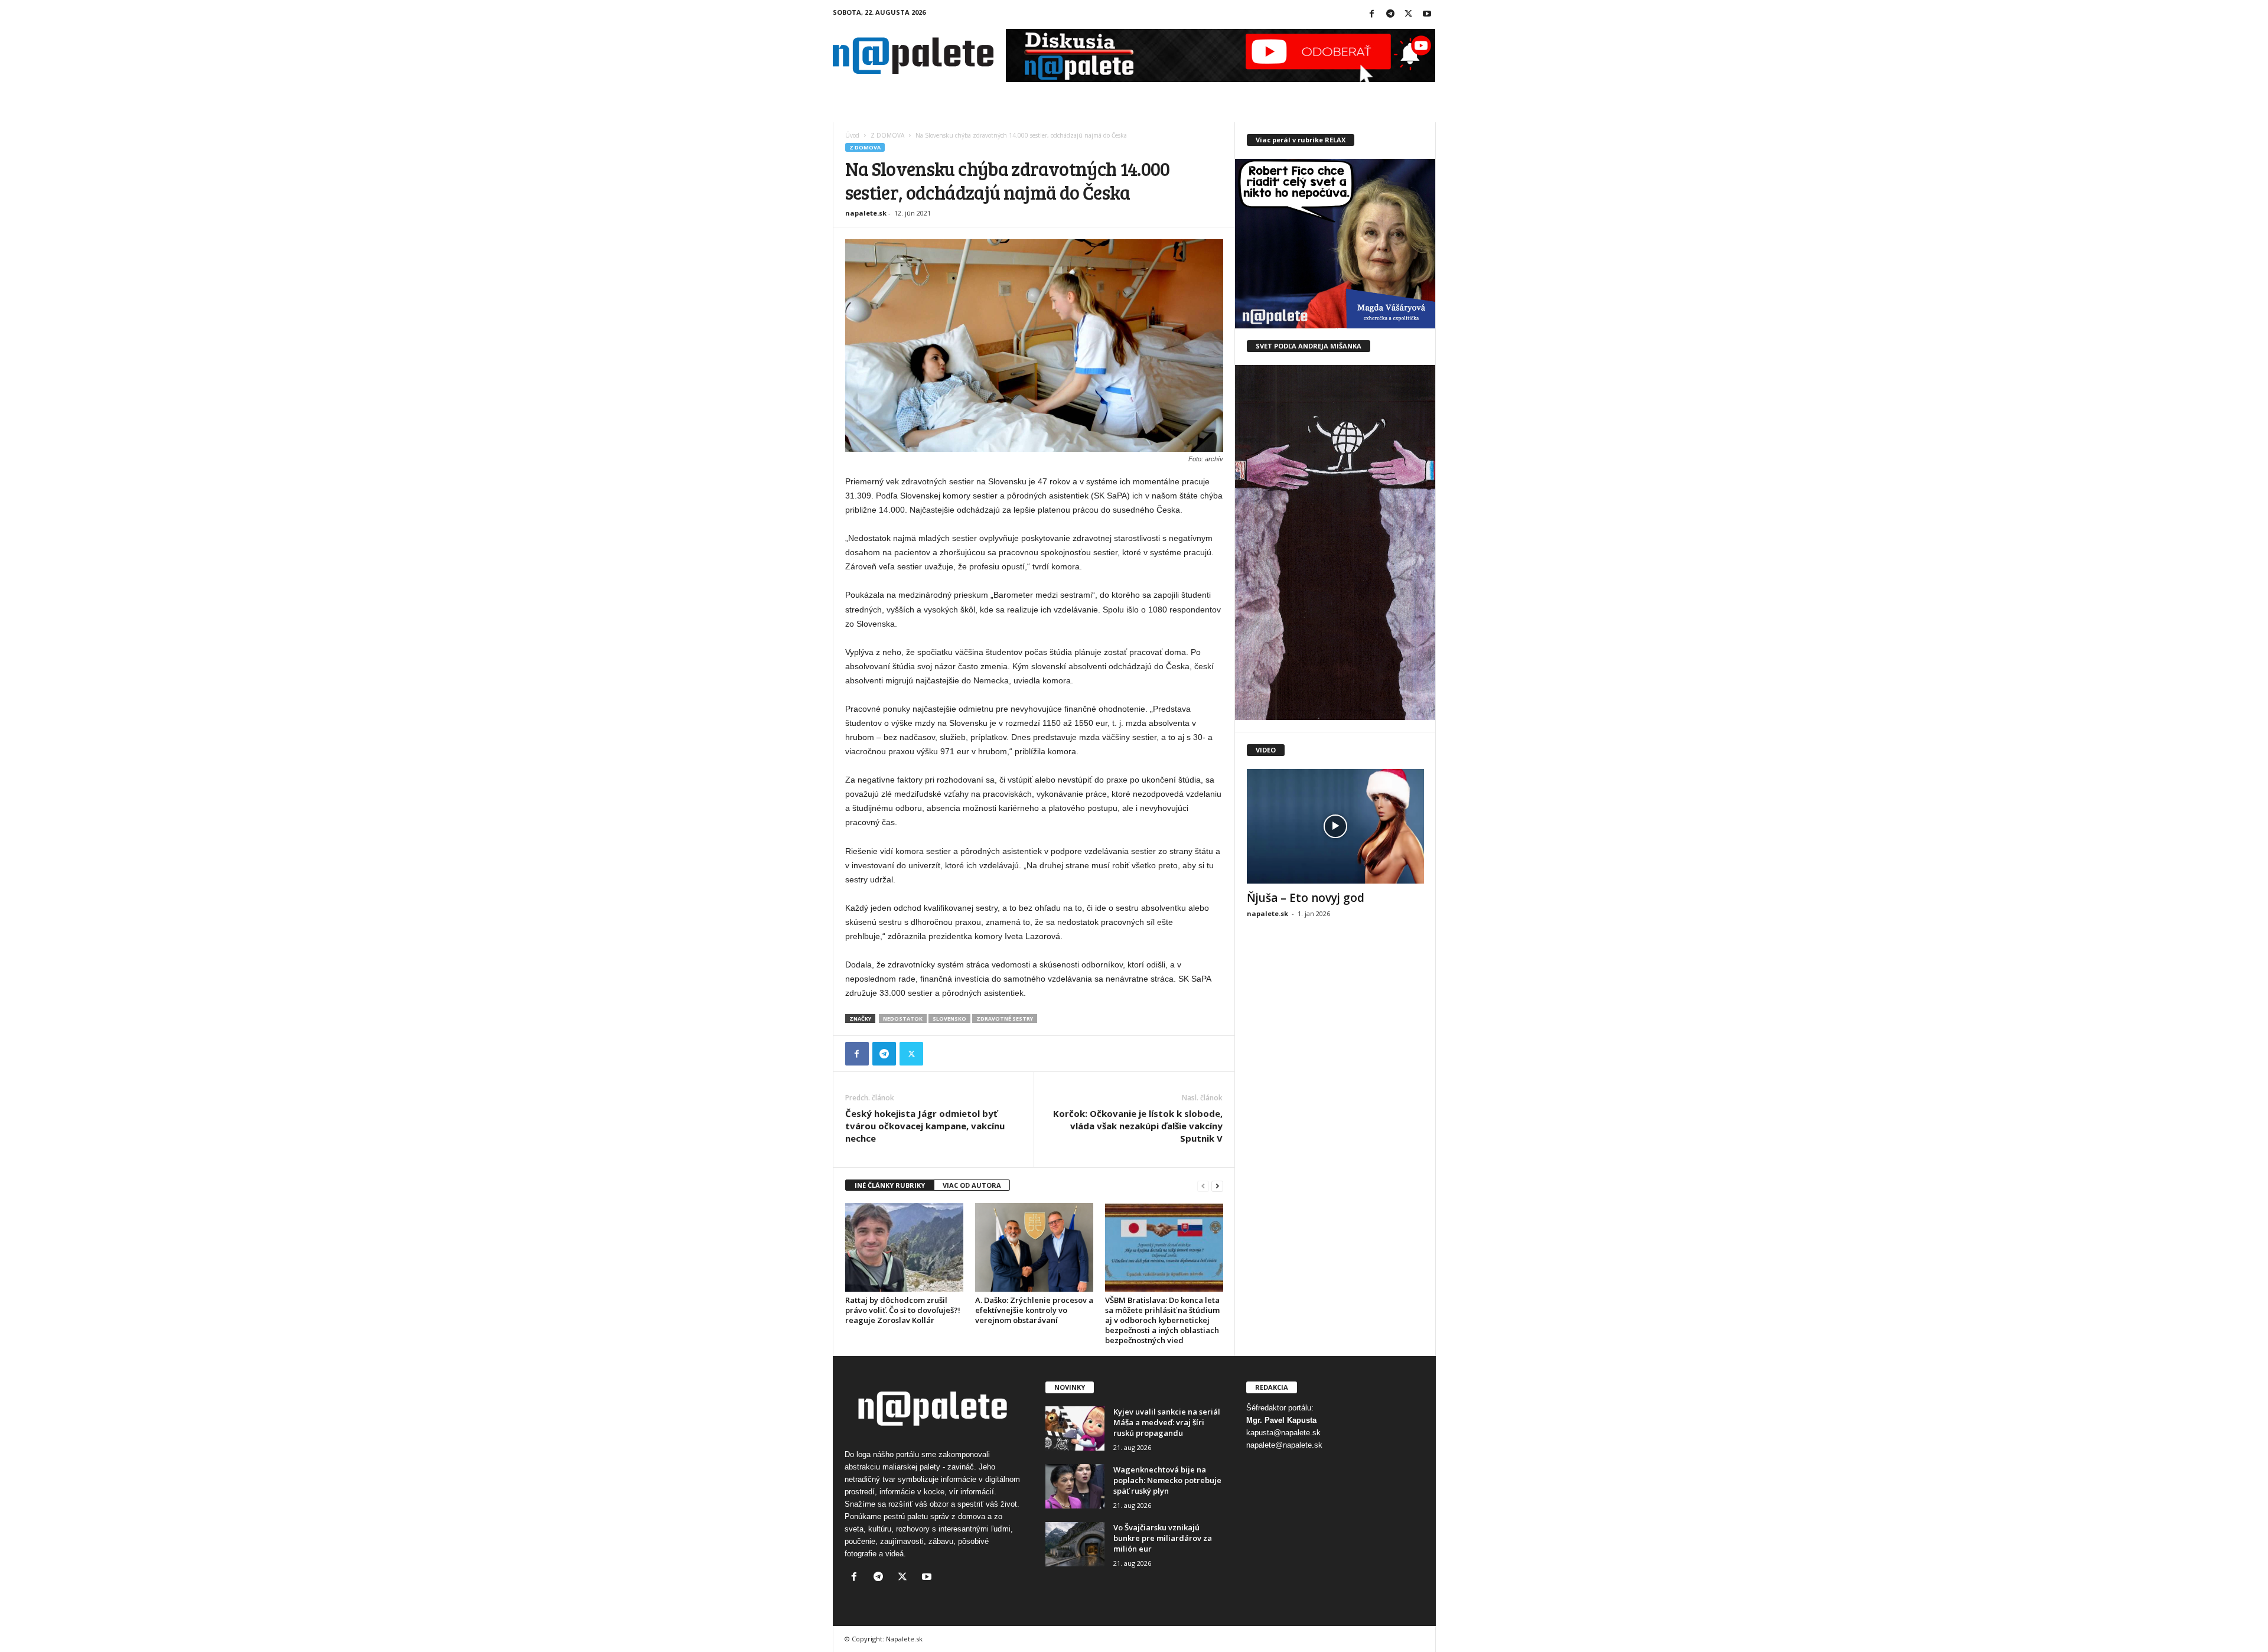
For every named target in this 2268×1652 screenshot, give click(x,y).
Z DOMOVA (887, 135)
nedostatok (903, 1019)
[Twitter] (1409, 14)
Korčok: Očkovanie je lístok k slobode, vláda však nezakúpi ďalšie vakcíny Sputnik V (1138, 1126)
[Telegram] (1390, 14)
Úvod (852, 135)
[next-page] (1217, 1186)
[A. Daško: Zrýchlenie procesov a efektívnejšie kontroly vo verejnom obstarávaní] (1034, 1247)
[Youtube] (1427, 14)
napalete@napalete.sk (1284, 1445)
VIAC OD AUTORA (972, 1185)
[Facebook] (1372, 14)
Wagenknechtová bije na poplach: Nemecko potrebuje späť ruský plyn (1167, 1480)
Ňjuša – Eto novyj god (1306, 898)
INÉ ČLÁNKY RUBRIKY (890, 1185)
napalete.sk (866, 213)
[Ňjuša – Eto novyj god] (1335, 826)
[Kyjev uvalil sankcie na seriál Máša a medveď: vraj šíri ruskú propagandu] (1075, 1428)
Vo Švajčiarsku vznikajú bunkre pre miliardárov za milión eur (1163, 1538)
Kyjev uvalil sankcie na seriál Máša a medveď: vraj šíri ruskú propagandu (1167, 1422)
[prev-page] (1203, 1186)
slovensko (949, 1019)
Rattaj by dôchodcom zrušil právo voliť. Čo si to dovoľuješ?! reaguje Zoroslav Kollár (903, 1310)
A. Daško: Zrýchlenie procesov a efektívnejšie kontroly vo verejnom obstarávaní (1034, 1310)
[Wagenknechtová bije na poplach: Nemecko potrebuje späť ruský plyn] (1075, 1486)
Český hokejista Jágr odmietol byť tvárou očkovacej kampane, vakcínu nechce (925, 1126)
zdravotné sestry (1005, 1019)
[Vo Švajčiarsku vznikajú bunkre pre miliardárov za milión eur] (1075, 1544)
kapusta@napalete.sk (1283, 1433)
